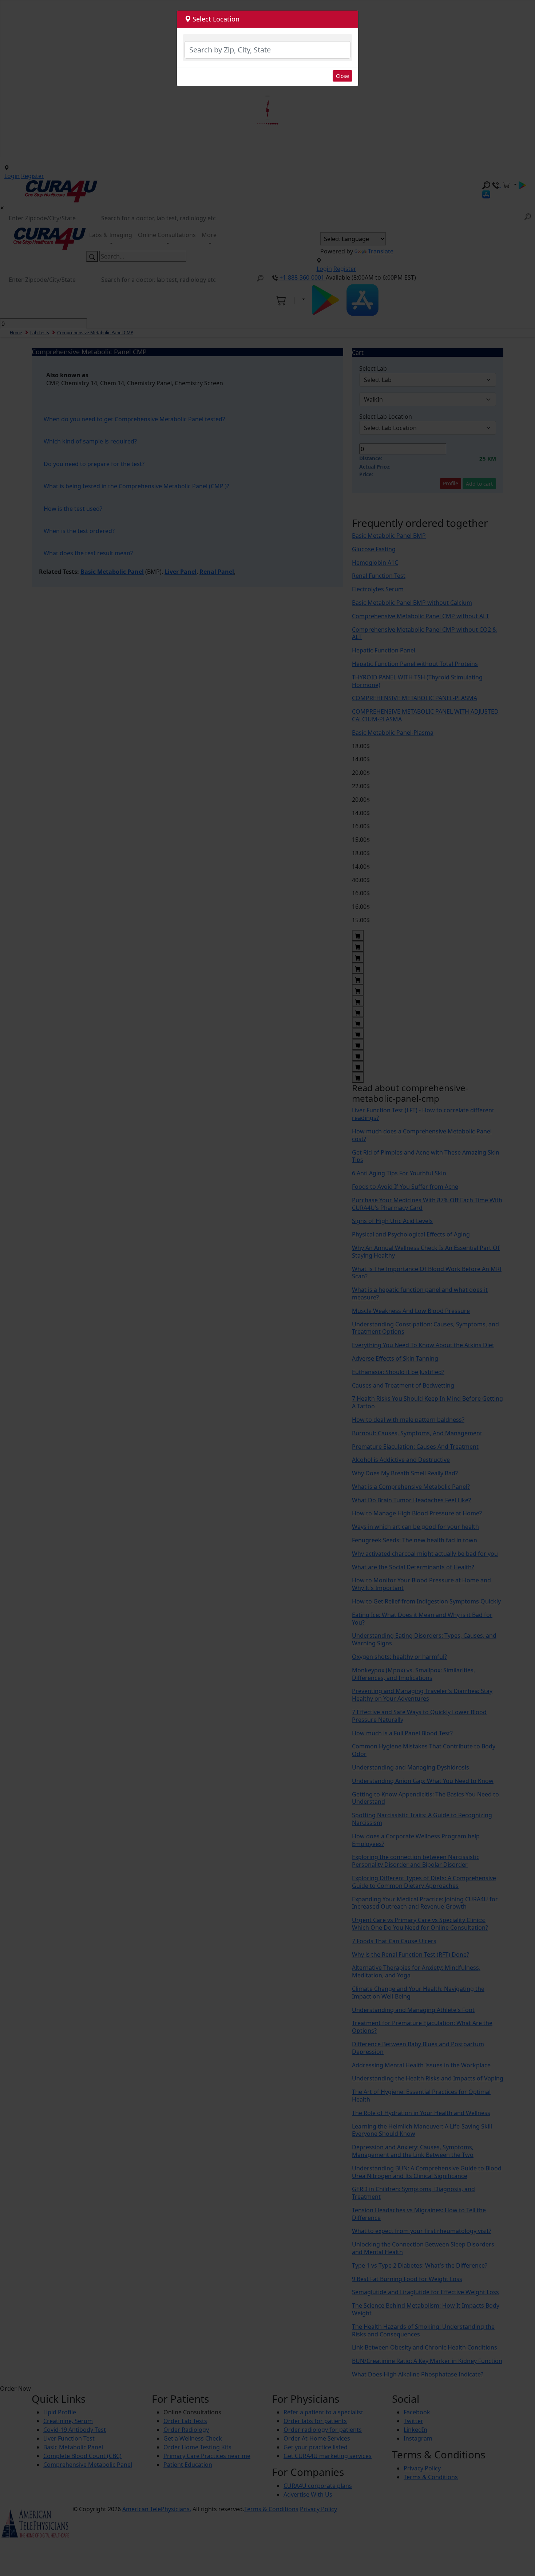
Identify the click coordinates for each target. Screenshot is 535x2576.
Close (342, 76)
